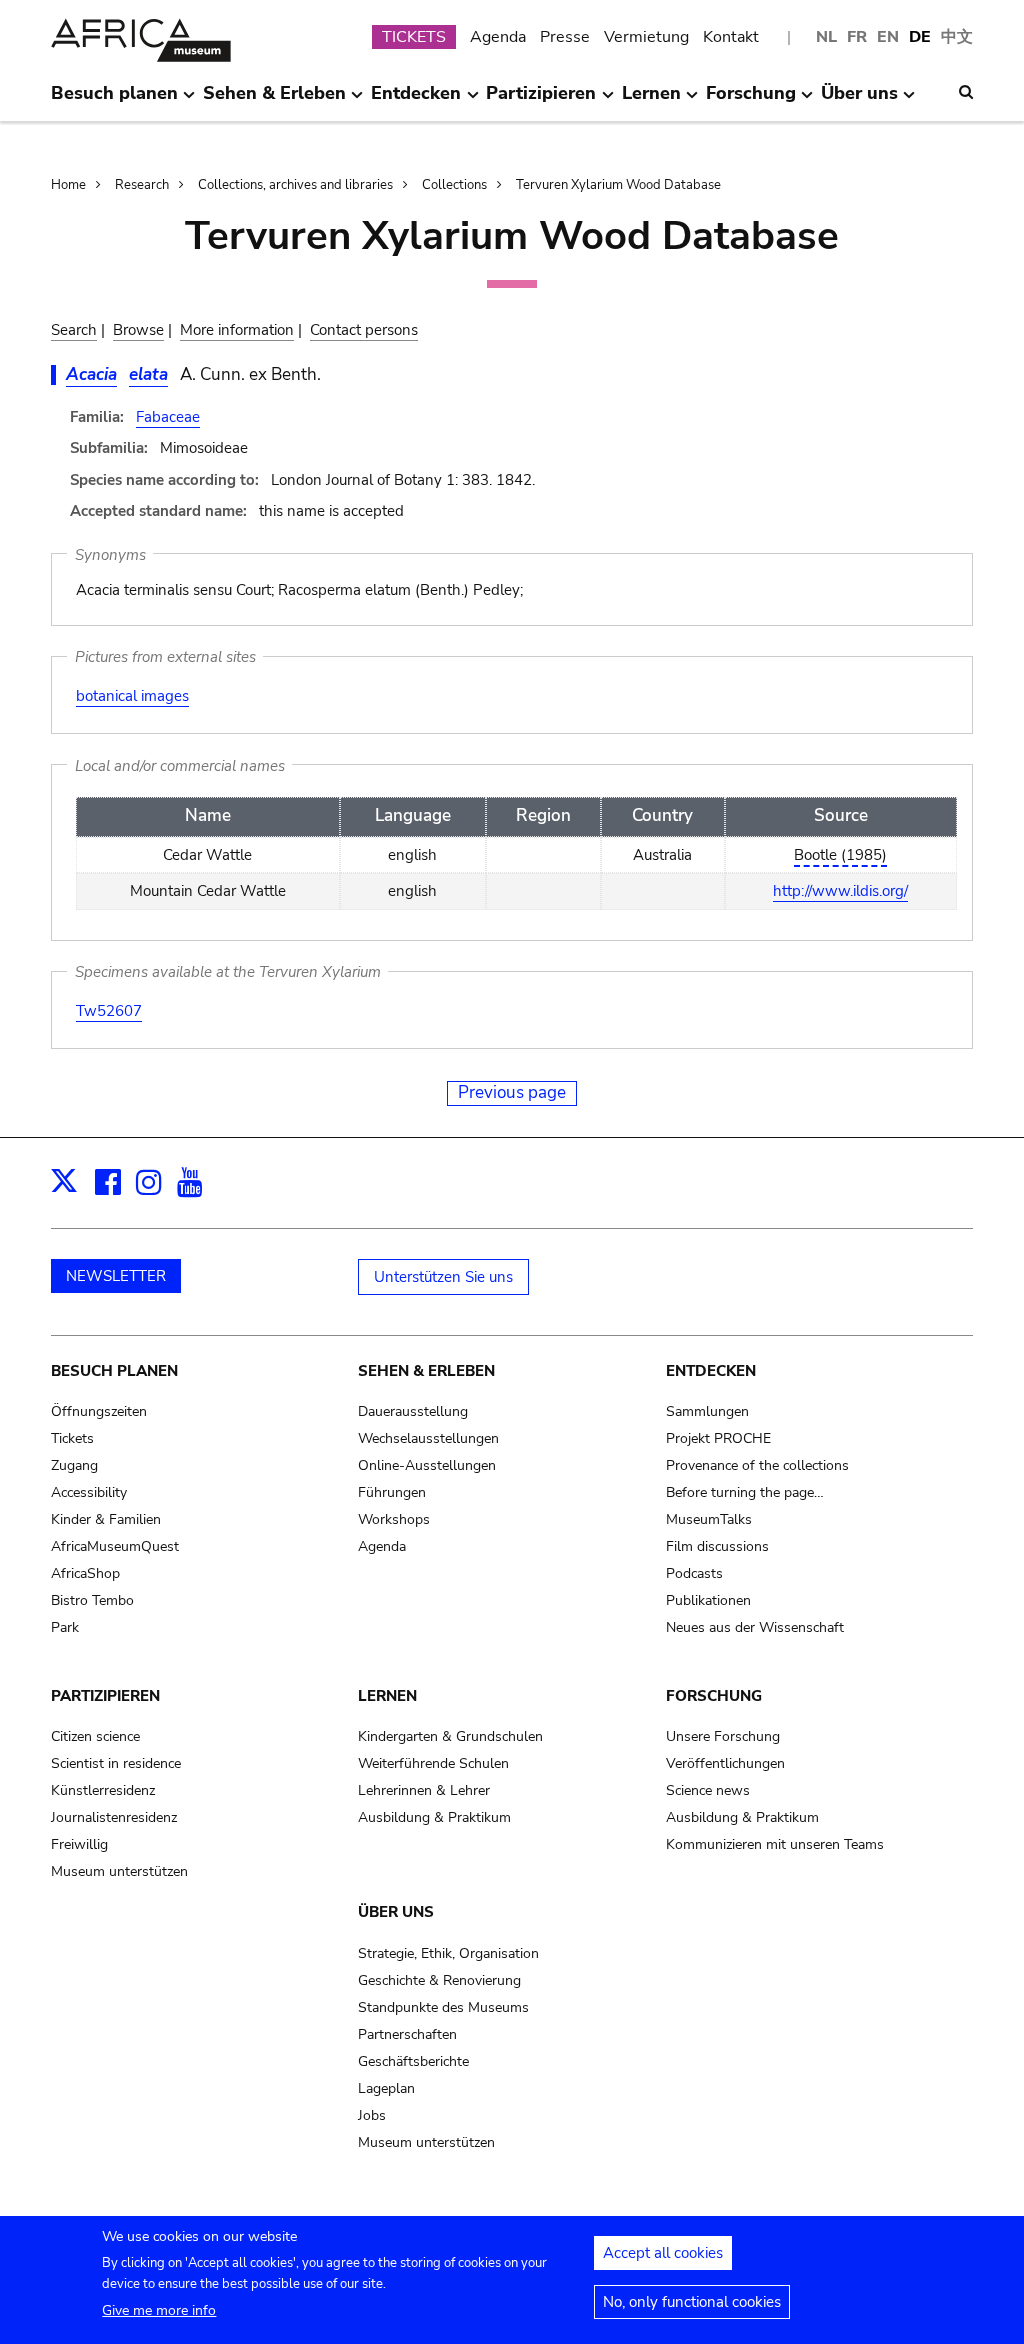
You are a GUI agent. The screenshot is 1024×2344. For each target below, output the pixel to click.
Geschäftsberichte (413, 2061)
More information (237, 330)
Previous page (512, 1092)
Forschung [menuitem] (751, 101)
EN (888, 37)
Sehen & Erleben (426, 1371)
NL (826, 37)
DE (920, 37)
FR (857, 37)
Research (142, 185)
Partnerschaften (407, 2034)
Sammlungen (707, 1411)
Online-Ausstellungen (427, 1465)
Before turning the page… (745, 1492)
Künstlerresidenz (103, 1790)
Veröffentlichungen (725, 1763)
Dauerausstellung (413, 1411)
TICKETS (414, 37)
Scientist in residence (116, 1763)
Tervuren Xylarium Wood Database (618, 185)
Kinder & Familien (106, 1519)
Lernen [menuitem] (651, 101)
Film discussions (717, 1546)
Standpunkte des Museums (443, 2007)
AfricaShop (85, 1573)
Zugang (74, 1465)
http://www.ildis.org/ (840, 891)
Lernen (387, 1696)
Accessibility (89, 1492)
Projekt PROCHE (718, 1438)
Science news (708, 1790)
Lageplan (386, 2088)
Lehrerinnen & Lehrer (424, 1790)
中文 (957, 37)
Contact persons (364, 330)
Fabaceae (168, 417)
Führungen (392, 1492)
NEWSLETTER (116, 1276)
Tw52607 (109, 1011)
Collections (454, 185)
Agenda (498, 37)
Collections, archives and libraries (295, 185)
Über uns (396, 1912)
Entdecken (711, 1371)
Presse (565, 37)
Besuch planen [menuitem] (114, 101)
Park (65, 1627)
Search (74, 330)
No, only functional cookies (692, 2302)
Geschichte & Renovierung (439, 1980)
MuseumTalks (709, 1519)
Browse (138, 330)
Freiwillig (79, 1844)
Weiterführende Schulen (433, 1763)
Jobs (372, 2115)
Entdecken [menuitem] (416, 101)
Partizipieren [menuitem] (541, 101)
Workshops (394, 1519)
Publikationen (708, 1600)
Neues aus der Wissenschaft (755, 1627)
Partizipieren (105, 1696)
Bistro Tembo (92, 1600)
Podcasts (694, 1573)
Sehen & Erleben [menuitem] (274, 101)
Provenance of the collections (757, 1465)
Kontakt (731, 37)
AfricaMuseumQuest (115, 1546)
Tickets (72, 1438)
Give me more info (159, 2310)
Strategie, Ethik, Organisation (448, 1953)
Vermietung (646, 37)
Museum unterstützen (119, 1871)
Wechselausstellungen (428, 1438)
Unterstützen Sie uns (443, 1277)
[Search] (966, 92)
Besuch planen (114, 1371)
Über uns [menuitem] (859, 101)
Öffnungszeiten (99, 1411)
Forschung (714, 1696)
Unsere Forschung (723, 1736)
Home (68, 185)
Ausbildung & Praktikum (434, 1817)
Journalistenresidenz (114, 1817)
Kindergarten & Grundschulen (450, 1736)
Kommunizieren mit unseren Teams (775, 1844)
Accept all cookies (663, 2253)
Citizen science (95, 1736)
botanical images (132, 696)
